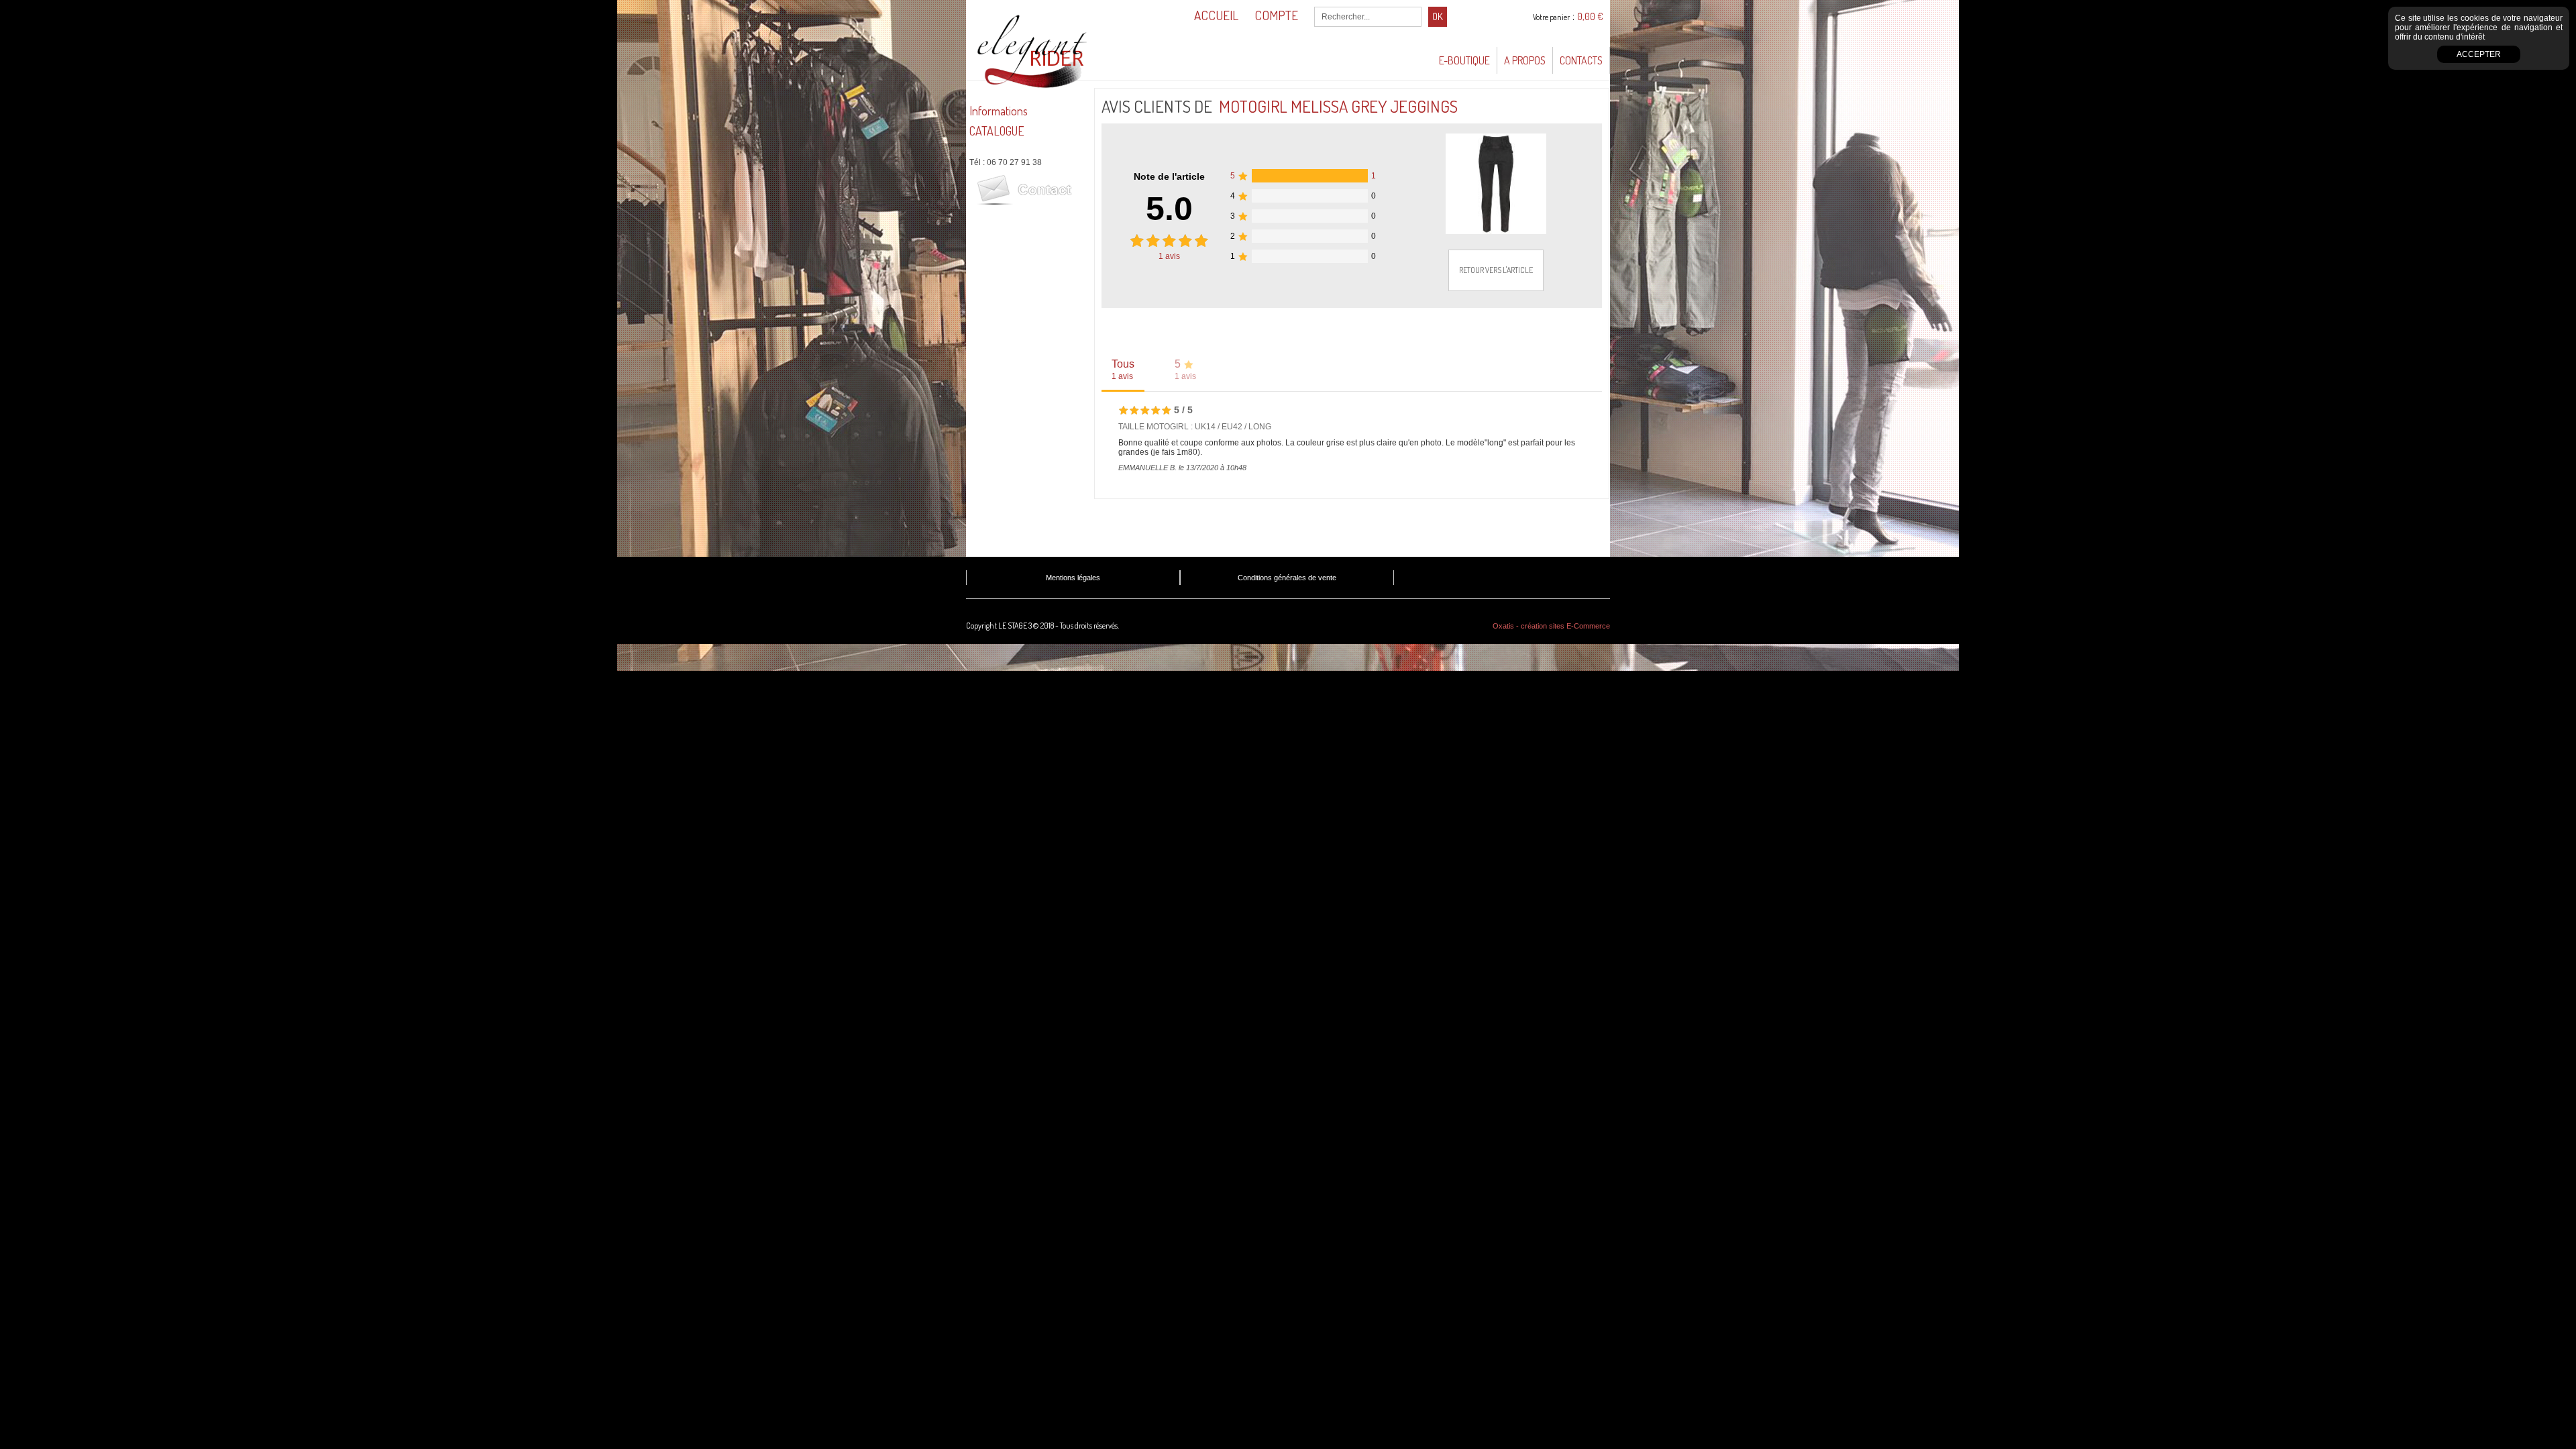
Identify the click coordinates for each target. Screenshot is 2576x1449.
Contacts (1581, 60)
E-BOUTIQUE (1464, 60)
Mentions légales (1073, 578)
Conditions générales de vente (1287, 578)
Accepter (2479, 54)
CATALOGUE (997, 131)
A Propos (1525, 60)
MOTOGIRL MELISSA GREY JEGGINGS (1338, 106)
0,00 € (1590, 16)
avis (1169, 256)
